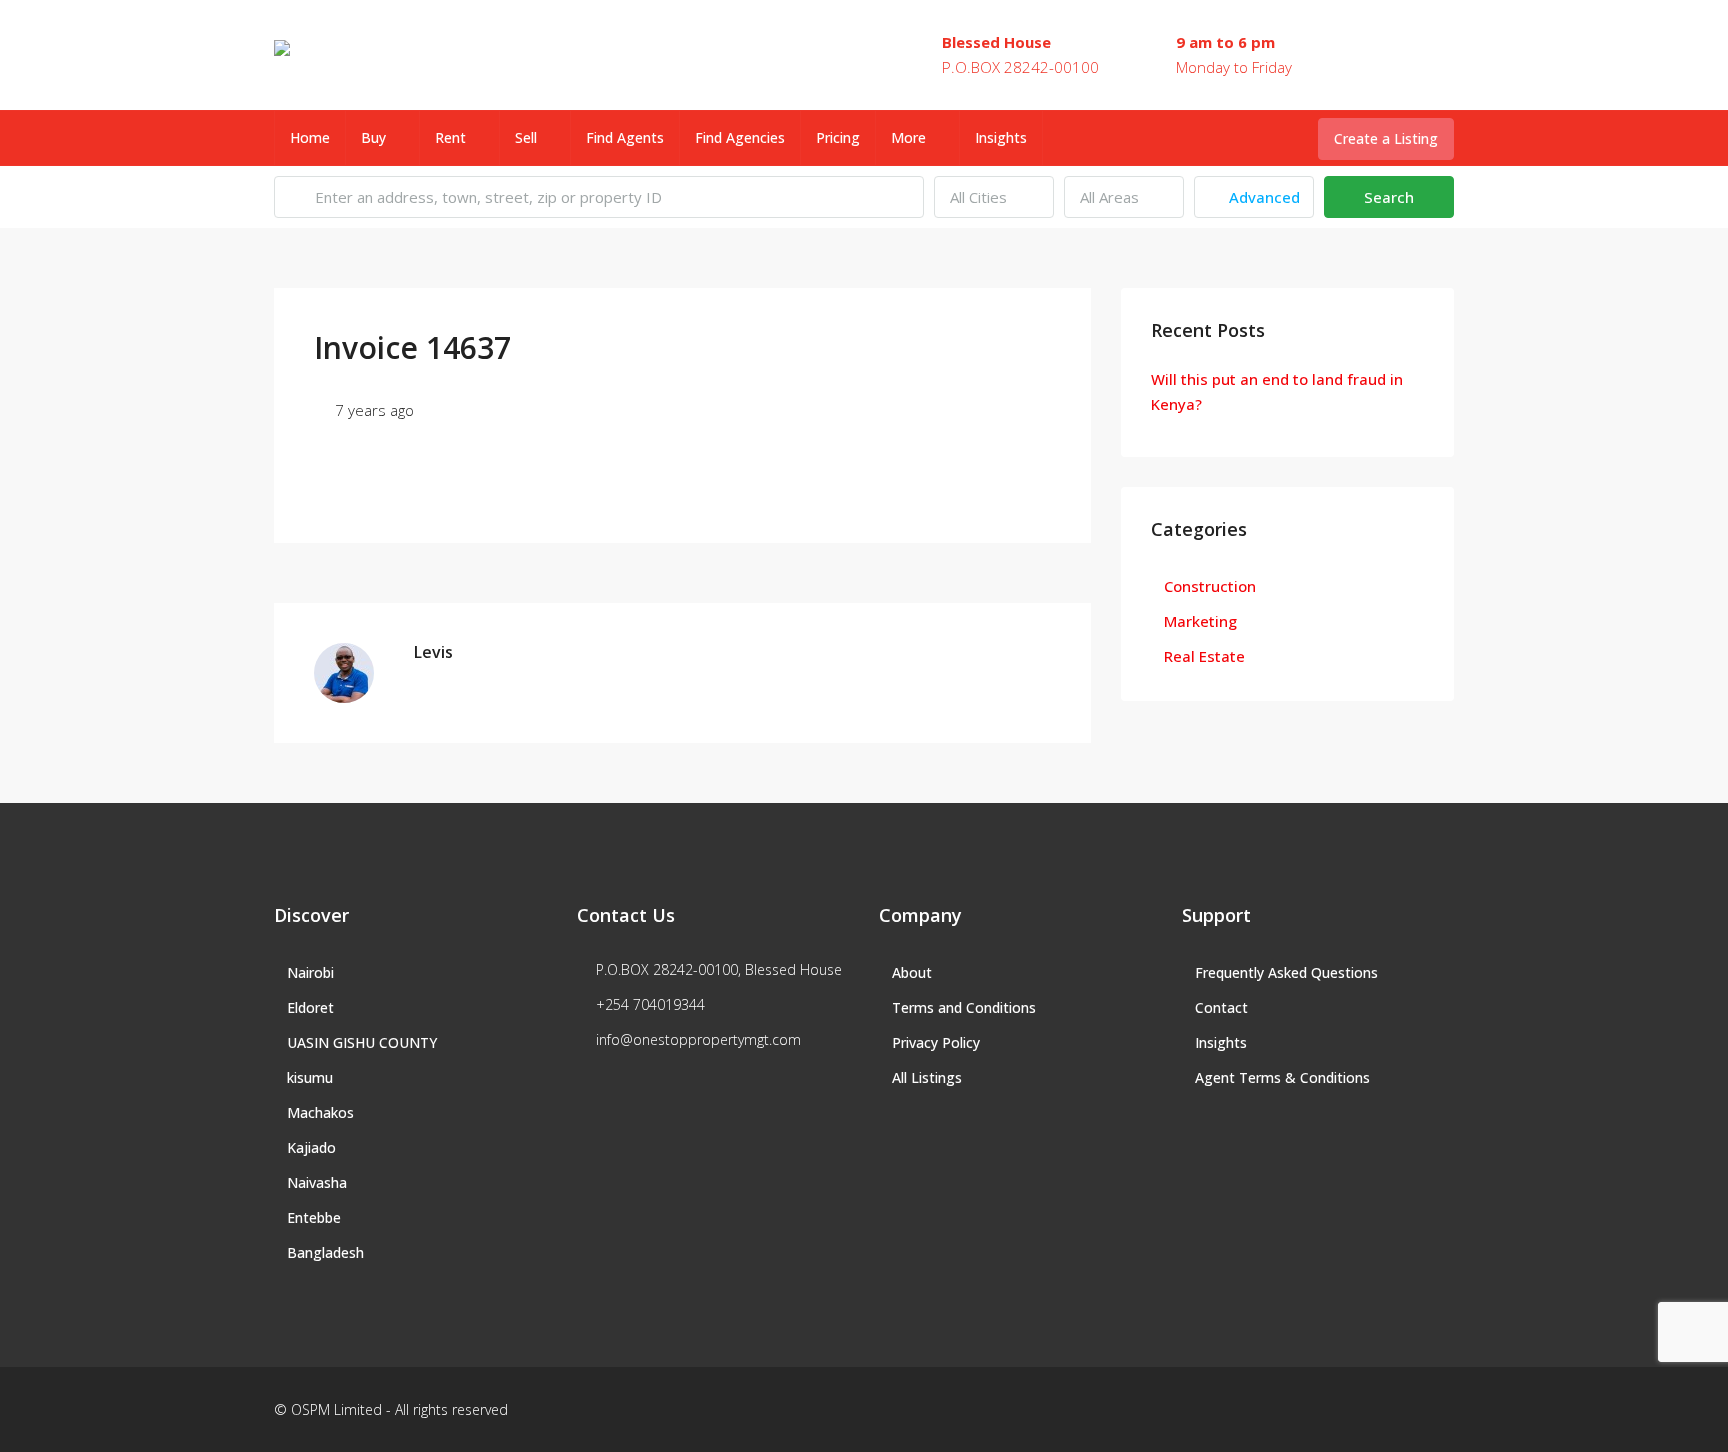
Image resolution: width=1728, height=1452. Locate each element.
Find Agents (625, 137)
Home (310, 137)
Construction (1210, 586)
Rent (450, 137)
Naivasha (317, 1182)
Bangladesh (325, 1252)
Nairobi (310, 972)
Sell (526, 137)
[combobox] (994, 197)
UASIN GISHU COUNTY (362, 1042)
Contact (1221, 1007)
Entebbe (314, 1217)
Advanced (1262, 197)
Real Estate (1204, 656)
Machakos (320, 1112)
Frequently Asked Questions (1286, 972)
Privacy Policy (936, 1042)
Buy (373, 137)
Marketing (1200, 621)
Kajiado (311, 1147)
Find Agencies (740, 137)
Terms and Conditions (964, 1007)
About (912, 972)
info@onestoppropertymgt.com (698, 1039)
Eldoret (310, 1007)
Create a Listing (1386, 138)
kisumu (310, 1077)
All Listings (927, 1077)
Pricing (838, 137)
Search (1389, 197)
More (908, 137)
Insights (1001, 137)
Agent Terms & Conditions (1282, 1077)
